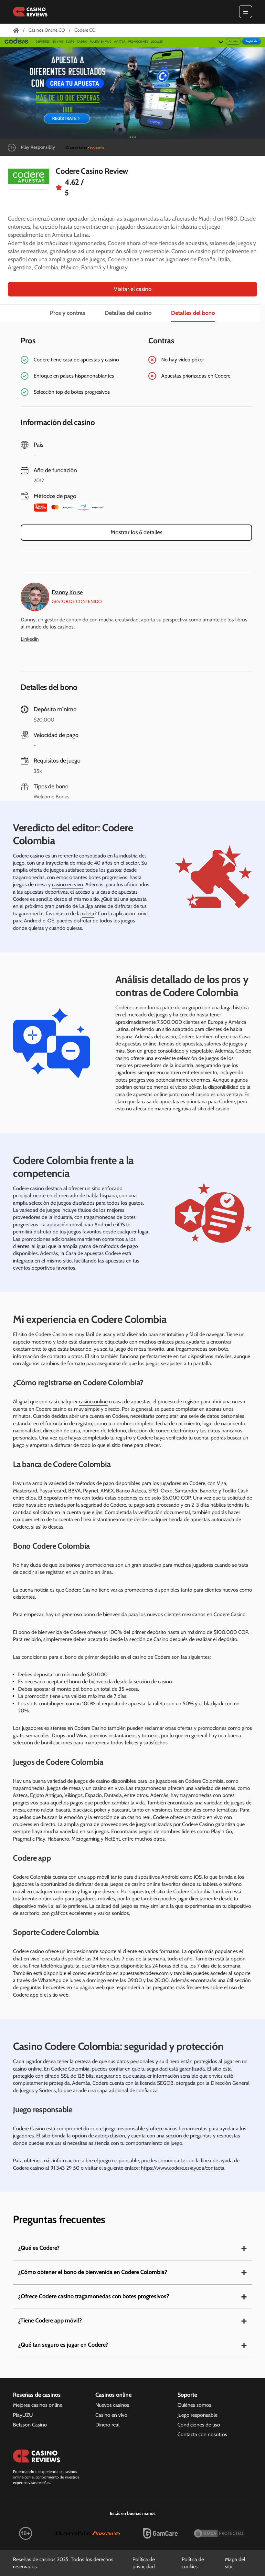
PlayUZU (23, 2415)
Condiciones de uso (199, 2425)
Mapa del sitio (235, 2563)
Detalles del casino (128, 313)
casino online (93, 1402)
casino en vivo (68, 884)
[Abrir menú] (246, 12)
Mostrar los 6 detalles (136, 532)
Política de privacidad (144, 2563)
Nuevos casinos (112, 2405)
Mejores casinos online (38, 2405)
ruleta (88, 914)
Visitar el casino (133, 289)
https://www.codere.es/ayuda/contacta (183, 2168)
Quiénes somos (194, 2405)
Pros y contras (68, 313)
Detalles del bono (193, 313)
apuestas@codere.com (144, 1973)
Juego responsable (197, 2415)
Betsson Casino (30, 2425)
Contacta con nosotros (202, 2434)
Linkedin (30, 639)
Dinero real (107, 2425)
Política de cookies (193, 2563)
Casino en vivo (111, 2415)
